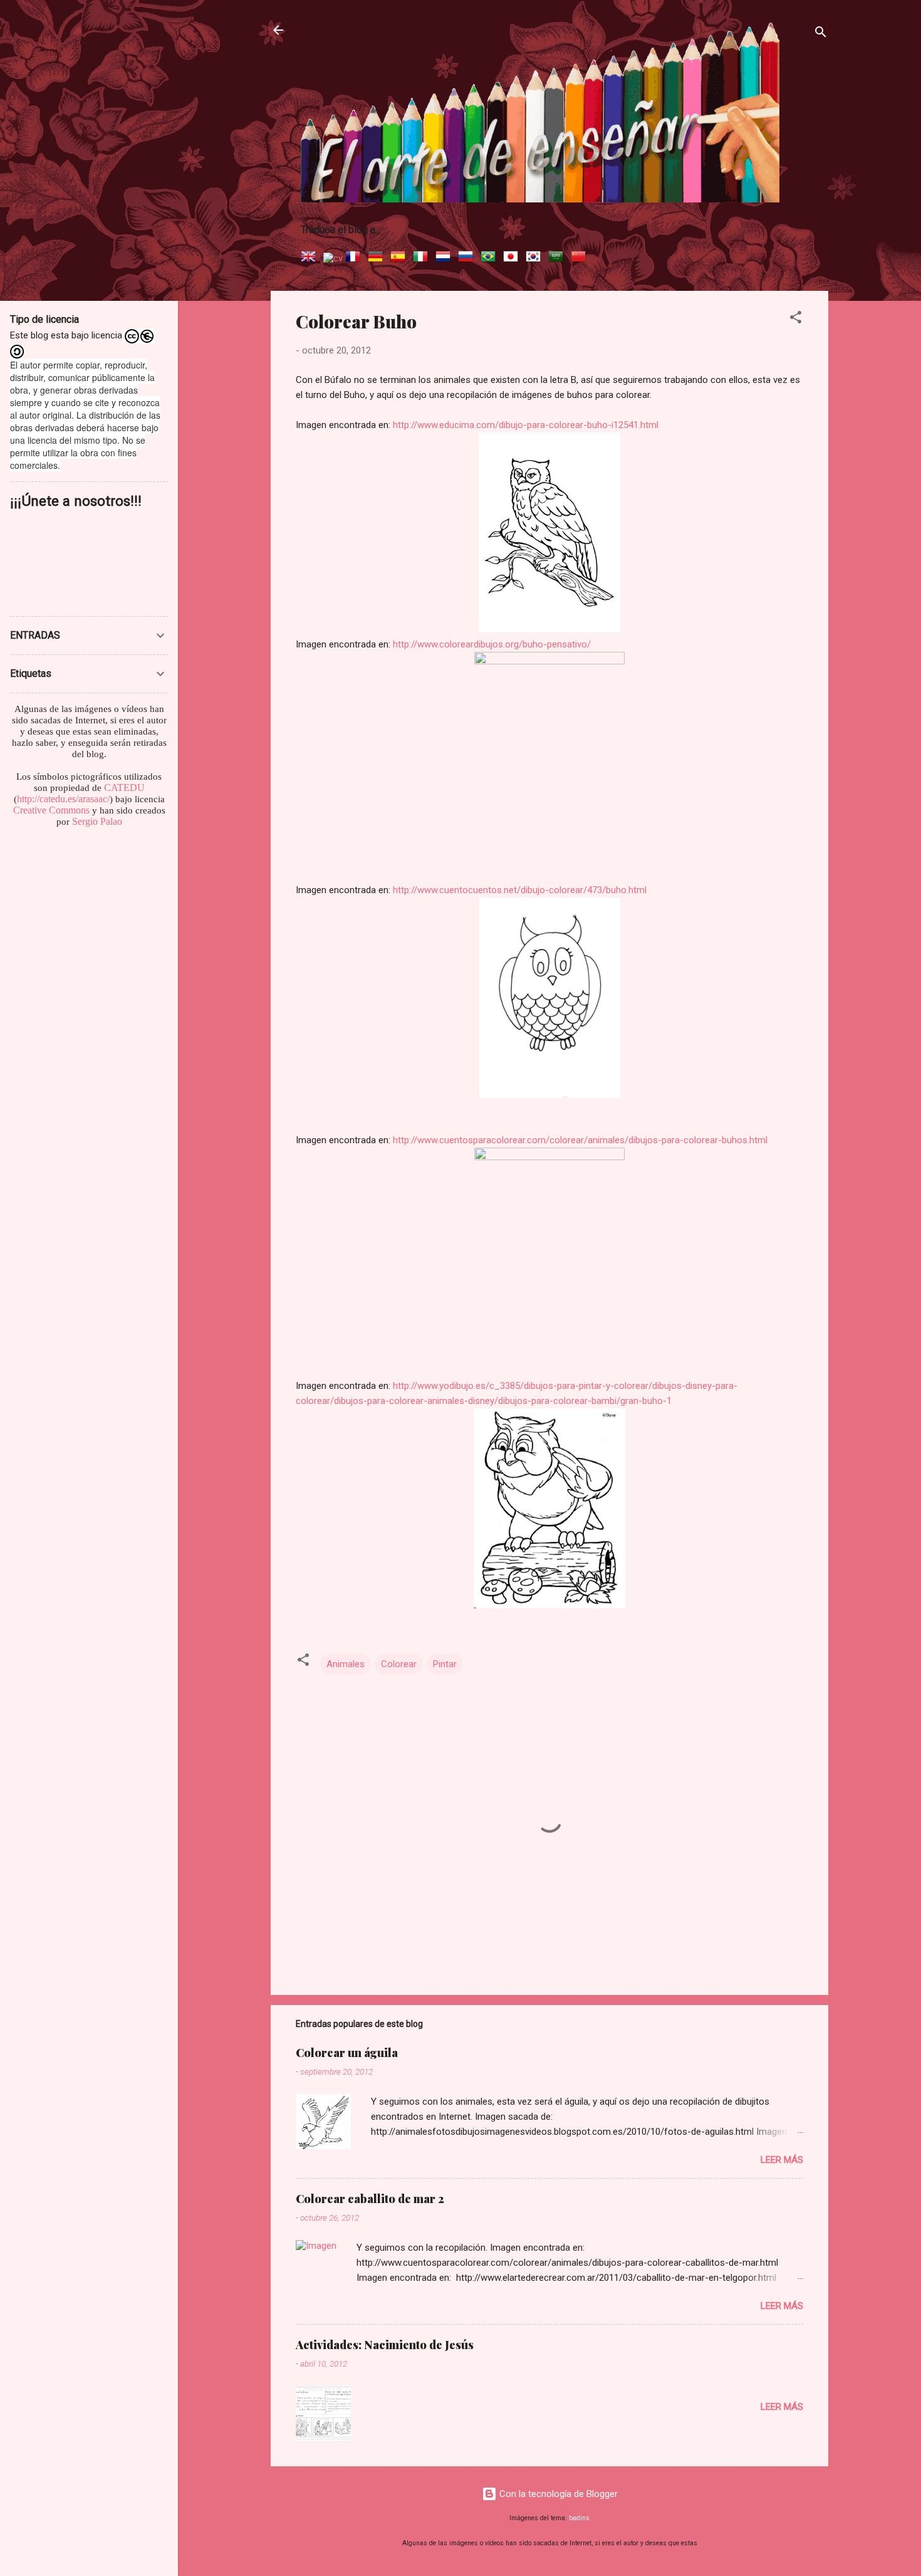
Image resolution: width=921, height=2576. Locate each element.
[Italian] (423, 258)
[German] (378, 258)
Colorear (399, 1664)
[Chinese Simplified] (581, 258)
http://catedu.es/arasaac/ (63, 799)
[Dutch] (445, 258)
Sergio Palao (97, 821)
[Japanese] (513, 258)
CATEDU (124, 788)
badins (579, 2518)
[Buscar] (821, 34)
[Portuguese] (491, 258)
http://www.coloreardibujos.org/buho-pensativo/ (492, 644)
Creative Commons (51, 810)
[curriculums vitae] (333, 258)
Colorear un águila (347, 2053)
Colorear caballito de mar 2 (370, 2199)
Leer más (782, 2160)
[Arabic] (558, 258)
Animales (346, 1664)
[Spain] (400, 258)
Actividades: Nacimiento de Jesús (385, 2345)
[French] (355, 258)
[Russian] (468, 258)
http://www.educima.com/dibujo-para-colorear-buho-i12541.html (526, 425)
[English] (311, 258)
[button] (796, 319)
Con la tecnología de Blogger (557, 2494)
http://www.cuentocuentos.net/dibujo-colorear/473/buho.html (520, 890)
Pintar (445, 1664)
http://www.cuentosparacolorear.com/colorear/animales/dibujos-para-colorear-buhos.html (580, 1140)
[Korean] (536, 258)
